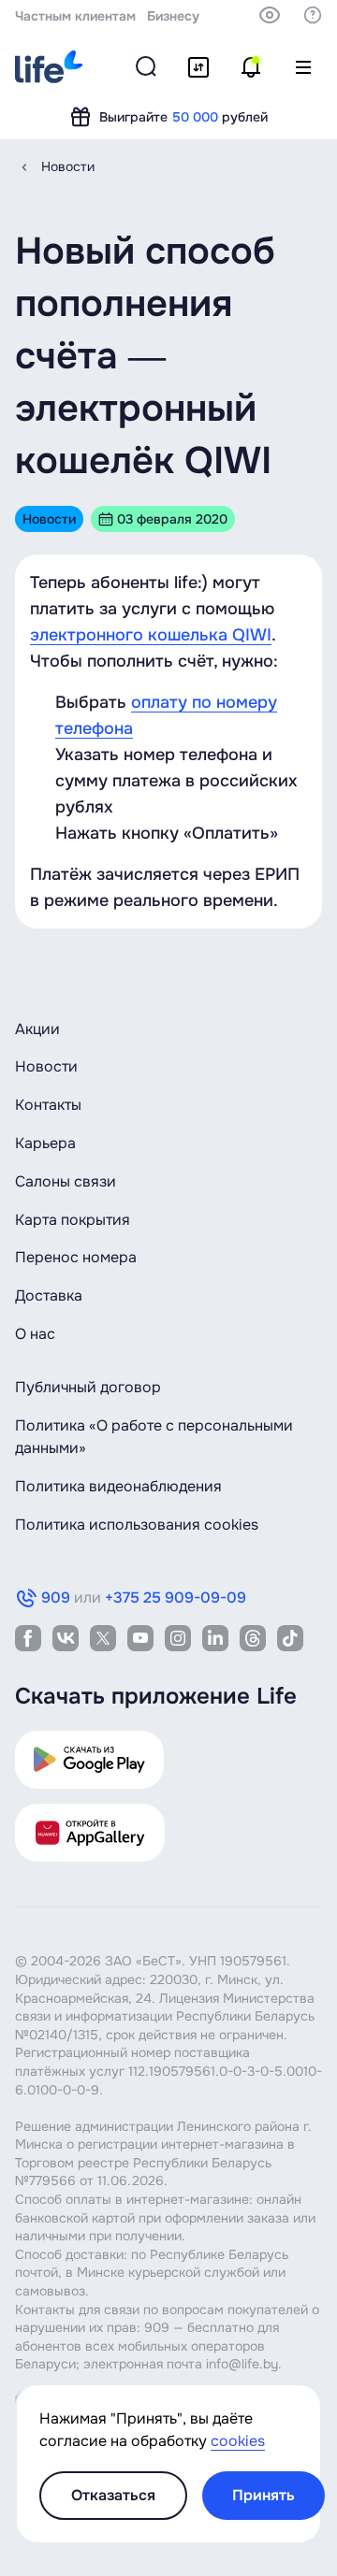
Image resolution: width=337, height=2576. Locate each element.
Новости (68, 166)
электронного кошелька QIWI (151, 635)
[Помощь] (313, 15)
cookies (238, 2441)
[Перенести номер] (198, 67)
